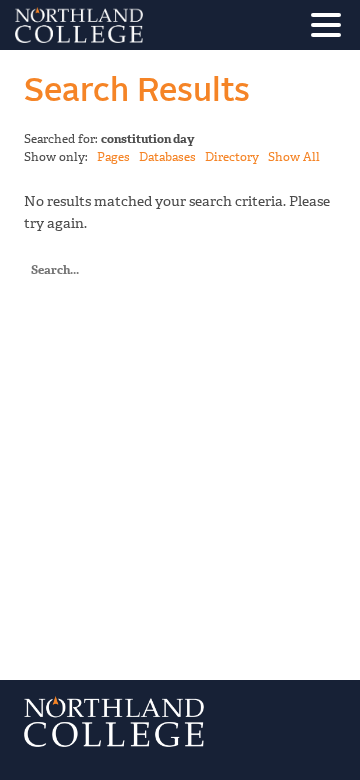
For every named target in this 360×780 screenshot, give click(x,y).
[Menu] (331, 28)
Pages (113, 157)
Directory (232, 157)
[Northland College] (135, 25)
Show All (294, 157)
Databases (167, 157)
